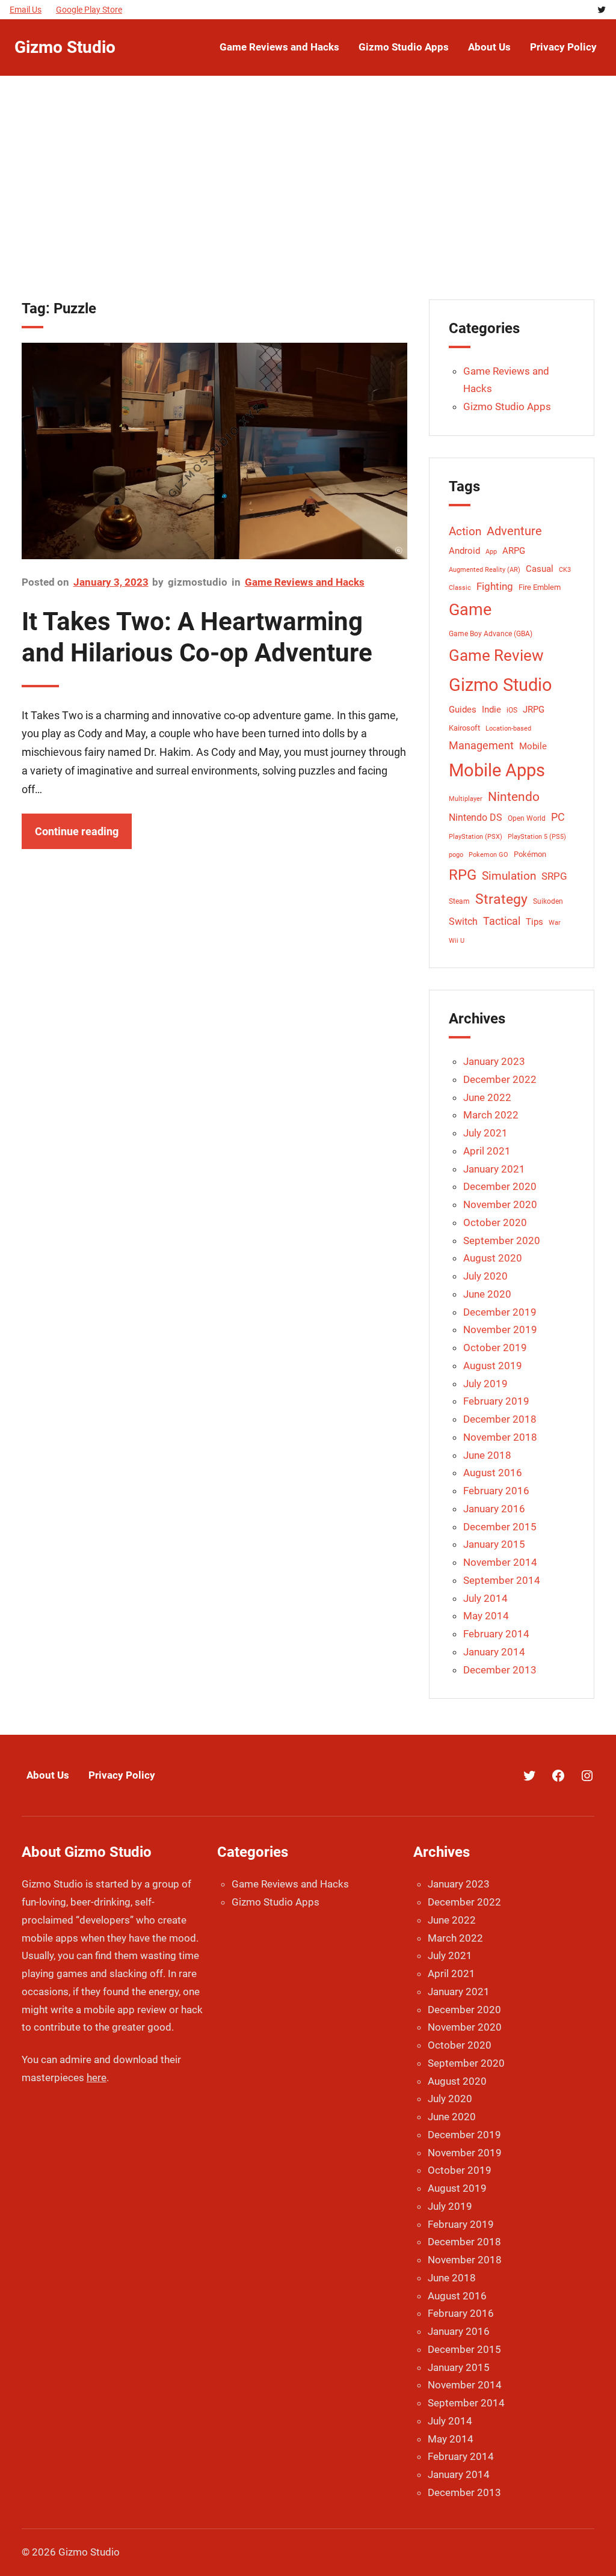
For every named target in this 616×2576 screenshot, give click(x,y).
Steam (459, 901)
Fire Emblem (540, 587)
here (97, 2078)
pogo (456, 855)
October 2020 (495, 1222)
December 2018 (500, 1419)
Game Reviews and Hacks (305, 582)
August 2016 (493, 1473)
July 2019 (485, 1384)
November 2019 (500, 1329)
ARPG (514, 551)
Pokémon (530, 854)
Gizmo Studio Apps (507, 406)
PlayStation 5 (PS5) (537, 837)
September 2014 (502, 1580)
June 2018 (487, 1455)
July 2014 (485, 1598)
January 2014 (494, 1652)
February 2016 (496, 1491)
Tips (534, 922)
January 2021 (494, 1169)
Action (465, 532)
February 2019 (496, 1401)
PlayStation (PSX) (476, 837)
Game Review (496, 655)
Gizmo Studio (65, 47)
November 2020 (500, 1204)
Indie (491, 710)
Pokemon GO (488, 855)
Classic (460, 588)
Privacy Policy (122, 1775)
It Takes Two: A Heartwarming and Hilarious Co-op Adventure (197, 637)
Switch (463, 922)
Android (464, 551)
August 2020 (493, 1258)
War (555, 923)
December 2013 (500, 1670)
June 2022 (487, 1097)
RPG (463, 875)
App (491, 552)
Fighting (495, 586)
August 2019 (493, 1366)
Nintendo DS (476, 817)
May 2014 (486, 1616)
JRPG (534, 710)
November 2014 (500, 1562)
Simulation (509, 876)
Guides (463, 710)
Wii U (457, 941)
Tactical (502, 921)
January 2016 (494, 1509)
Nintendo (514, 797)
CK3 (565, 570)
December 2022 (500, 1079)
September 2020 (502, 1240)
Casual (540, 569)
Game (470, 610)
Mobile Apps (497, 770)
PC (558, 817)
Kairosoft (464, 728)
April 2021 (487, 1151)
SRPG (554, 876)
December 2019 (500, 1312)
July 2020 (485, 1276)
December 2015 (500, 1527)
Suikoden (548, 901)
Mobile (533, 747)
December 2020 (500, 1186)
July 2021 (485, 1133)
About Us (48, 1775)
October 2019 (495, 1348)
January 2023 (494, 1061)
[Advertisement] (308, 194)
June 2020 (487, 1294)
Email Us (26, 10)
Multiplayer (466, 799)
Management (481, 745)
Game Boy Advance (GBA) (491, 634)
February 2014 (496, 1634)
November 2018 (500, 1437)
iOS (512, 710)
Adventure (514, 531)
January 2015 (494, 1544)
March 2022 (491, 1115)
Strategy (501, 899)
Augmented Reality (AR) (485, 570)
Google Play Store (89, 10)
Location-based (508, 728)
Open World (527, 818)
